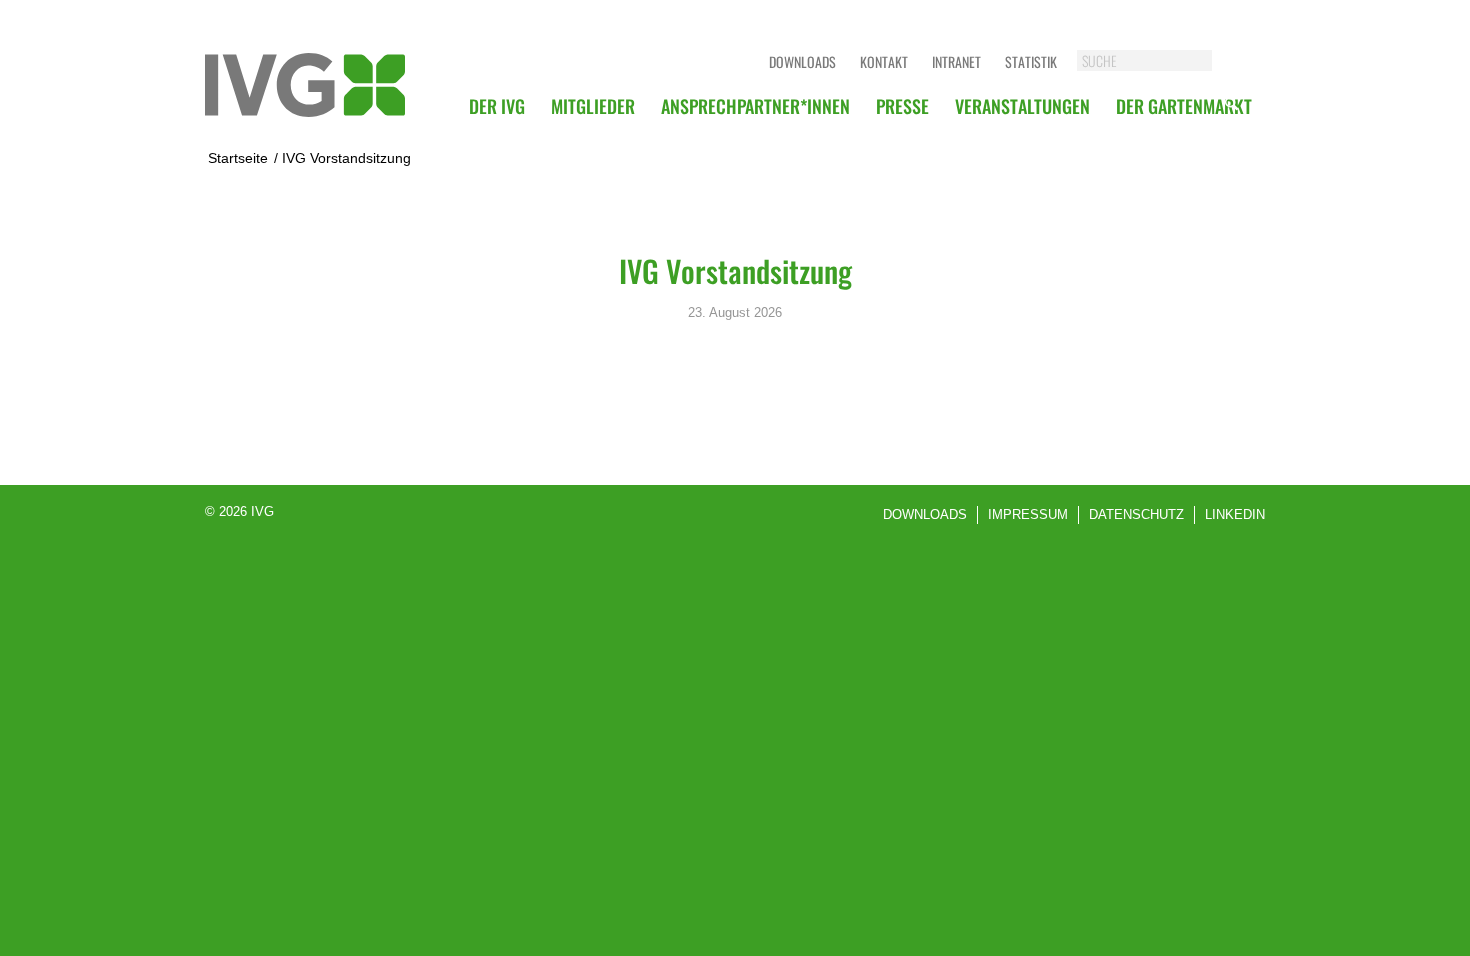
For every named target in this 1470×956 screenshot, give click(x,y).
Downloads (802, 61)
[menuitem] (497, 106)
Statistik (1031, 61)
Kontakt (884, 61)
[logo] (305, 85)
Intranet (956, 61)
